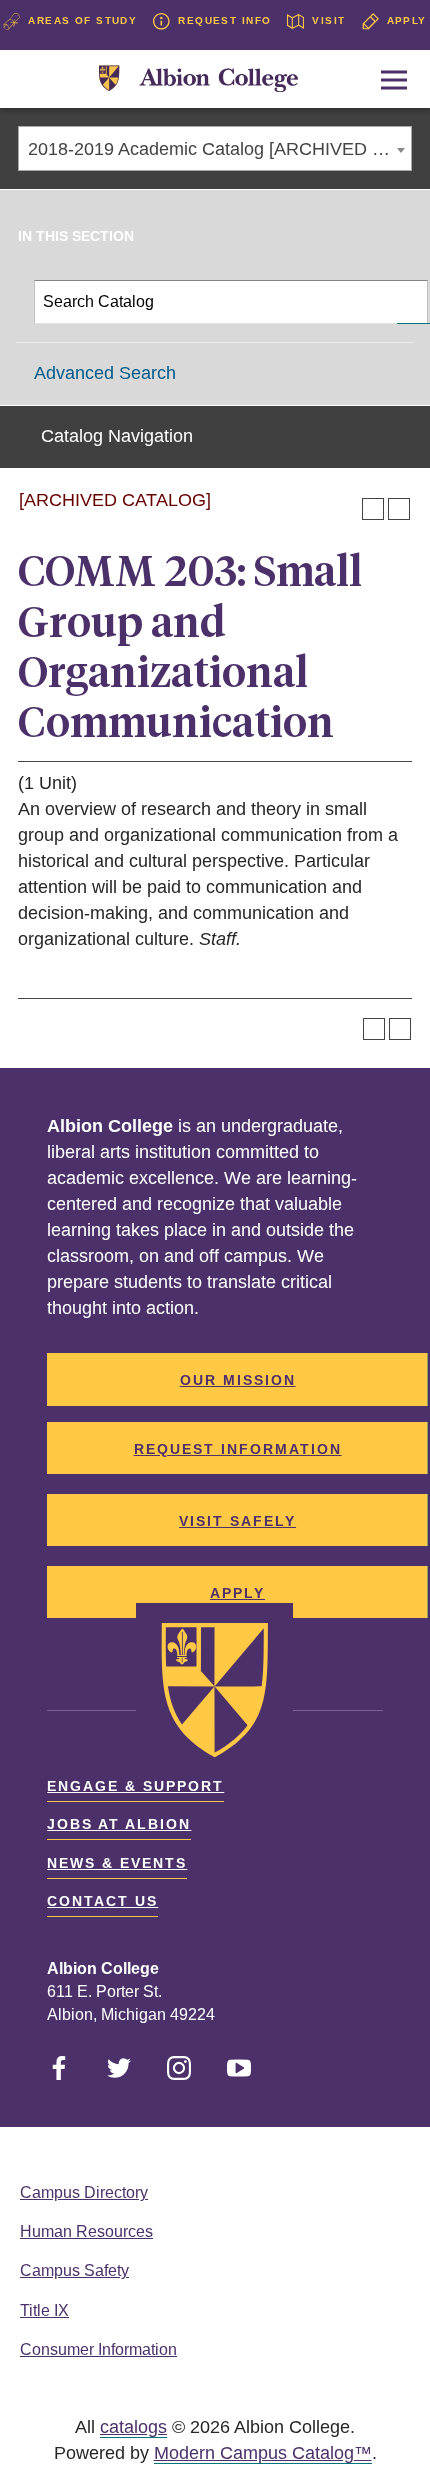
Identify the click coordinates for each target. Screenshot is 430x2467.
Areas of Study (82, 20)
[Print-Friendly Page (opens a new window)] (373, 509)
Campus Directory (84, 2192)
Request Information (238, 1449)
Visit (328, 20)
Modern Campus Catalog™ (263, 2453)
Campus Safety (74, 2270)
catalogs (133, 2427)
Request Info (224, 20)
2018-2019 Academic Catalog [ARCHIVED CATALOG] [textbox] (219, 149)
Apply (407, 20)
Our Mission (238, 1380)
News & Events (117, 1863)
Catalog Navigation (117, 436)
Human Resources (86, 2231)
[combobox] (215, 148)
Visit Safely (237, 1521)
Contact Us (102, 1901)
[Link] (198, 79)
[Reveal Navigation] (394, 80)
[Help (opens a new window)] (399, 509)
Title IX (44, 2310)
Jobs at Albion (119, 1824)
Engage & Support (135, 1786)
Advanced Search (105, 373)
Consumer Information (98, 2349)
